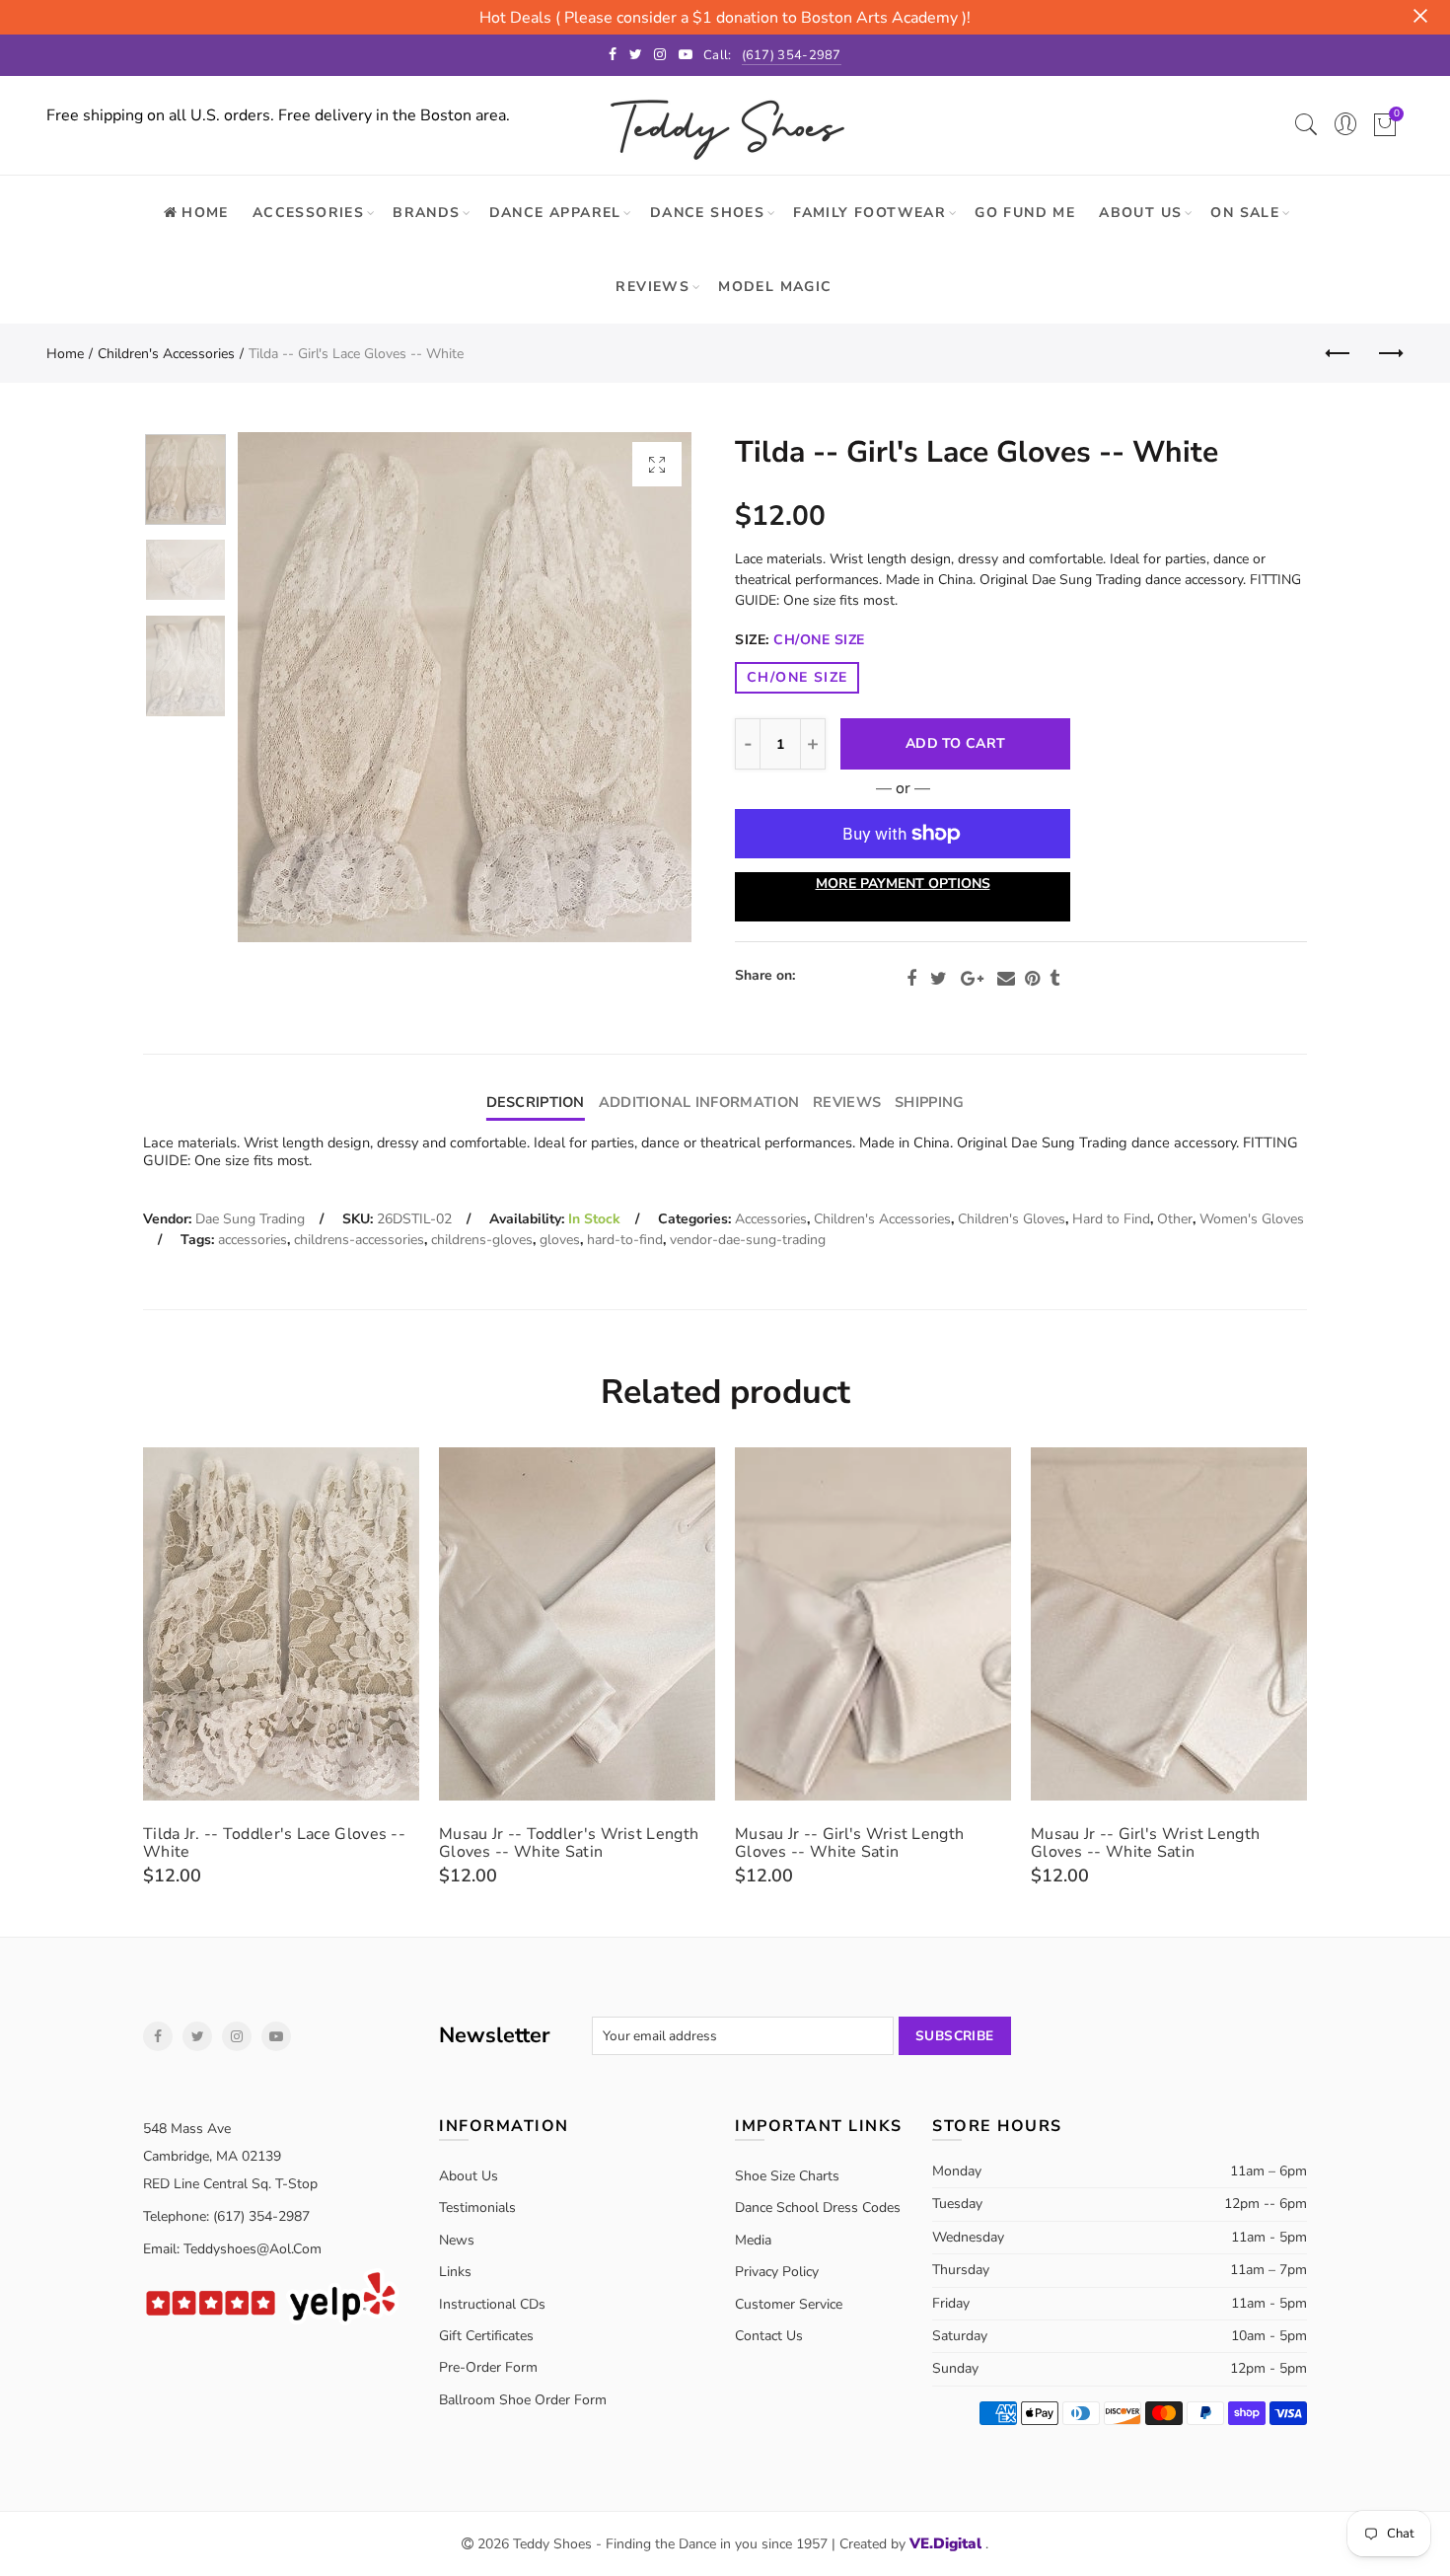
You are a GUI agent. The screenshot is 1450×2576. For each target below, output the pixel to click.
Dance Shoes (707, 213)
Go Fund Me (1025, 213)
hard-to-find (625, 1240)
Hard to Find (1111, 1219)
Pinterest (1032, 979)
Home (65, 354)
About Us (1140, 213)
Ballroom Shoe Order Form (523, 2400)
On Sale (1245, 213)
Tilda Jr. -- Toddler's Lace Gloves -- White (274, 1843)
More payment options (903, 883)
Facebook (911, 979)
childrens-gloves (482, 1240)
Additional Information (699, 1102)
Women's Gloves (1252, 1219)
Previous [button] (290, 687)
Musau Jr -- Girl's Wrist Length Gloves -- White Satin (849, 1843)
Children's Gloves (1012, 1219)
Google (972, 979)
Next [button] (639, 687)
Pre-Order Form (488, 2367)
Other (1175, 1219)
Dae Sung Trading (250, 1219)
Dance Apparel (555, 213)
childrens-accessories (359, 1240)
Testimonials (477, 2208)
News (457, 2240)
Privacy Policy (777, 2272)
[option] (465, 687)
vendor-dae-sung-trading (748, 1240)
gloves (560, 1240)
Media (753, 2240)
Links (455, 2272)
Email (1006, 979)
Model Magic (775, 287)
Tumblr (1054, 979)
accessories (253, 1240)
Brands (426, 213)
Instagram (237, 2036)
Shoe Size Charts (787, 2176)
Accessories (308, 213)
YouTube (276, 2036)
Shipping (929, 1102)
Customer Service (789, 2304)
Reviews (652, 287)
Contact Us (769, 2336)
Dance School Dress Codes (818, 2208)
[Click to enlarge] (657, 464)
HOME (205, 213)
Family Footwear (870, 213)
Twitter (939, 979)
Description (536, 1102)
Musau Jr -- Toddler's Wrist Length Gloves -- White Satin (569, 1843)
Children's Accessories (166, 354)
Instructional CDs (492, 2304)
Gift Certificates (486, 2336)
